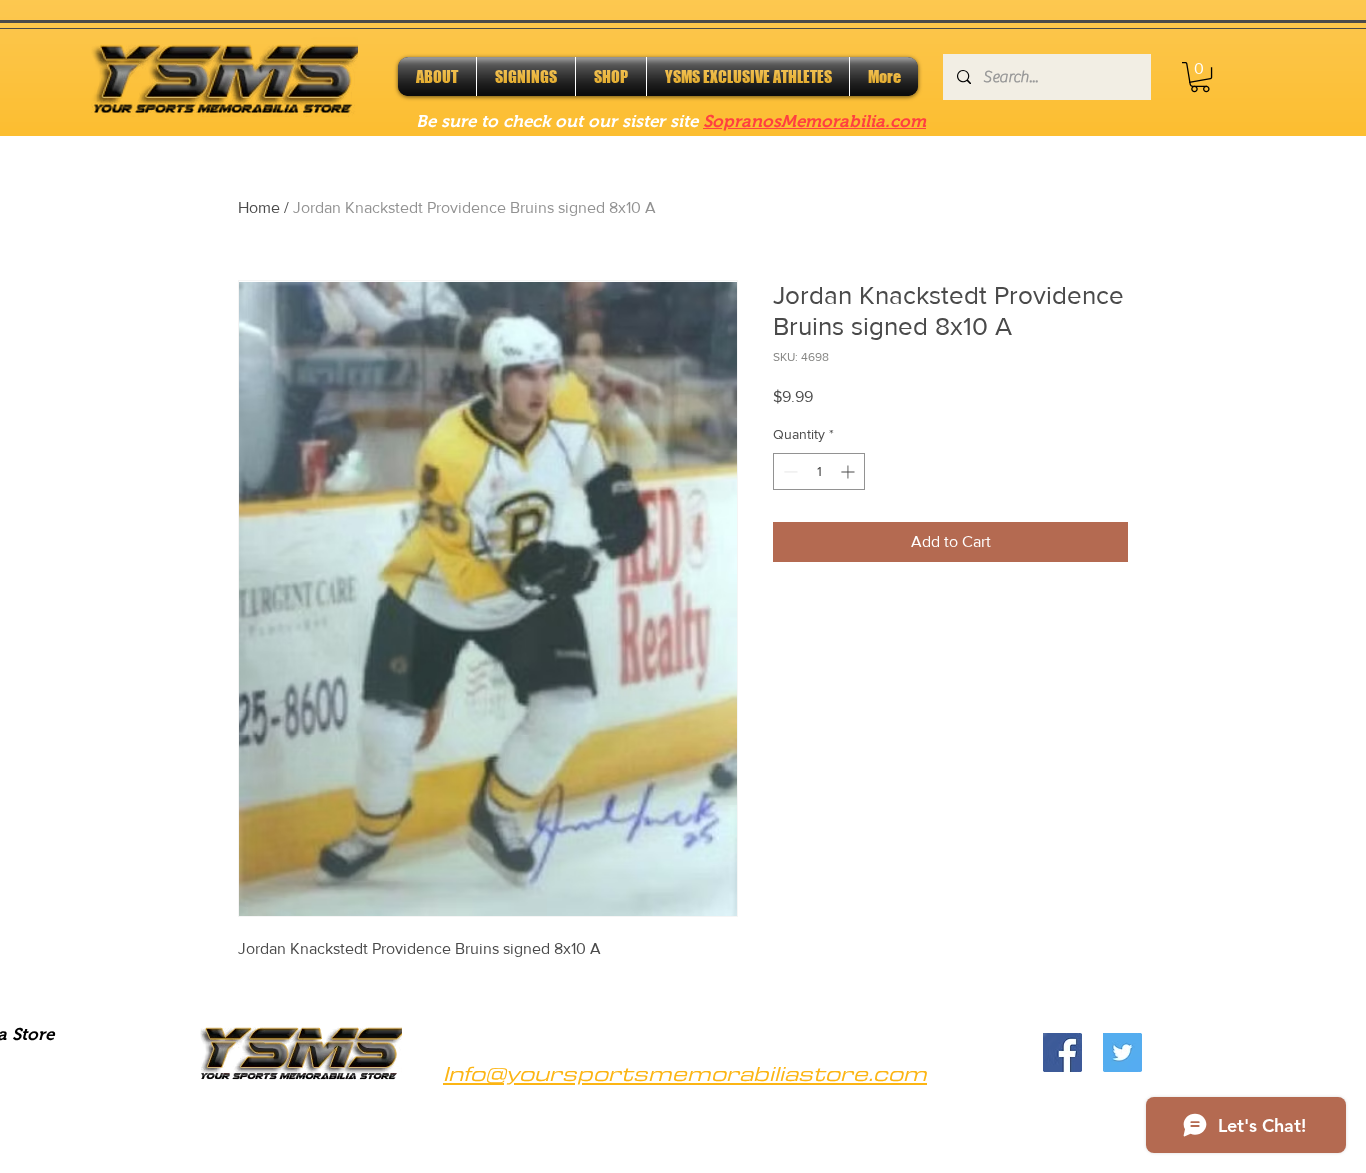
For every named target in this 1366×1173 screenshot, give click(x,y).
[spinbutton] (819, 471)
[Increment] (849, 471)
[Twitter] (1122, 1052)
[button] (1200, 77)
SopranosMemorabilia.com (814, 121)
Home (259, 207)
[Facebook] (1062, 1052)
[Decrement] (788, 471)
